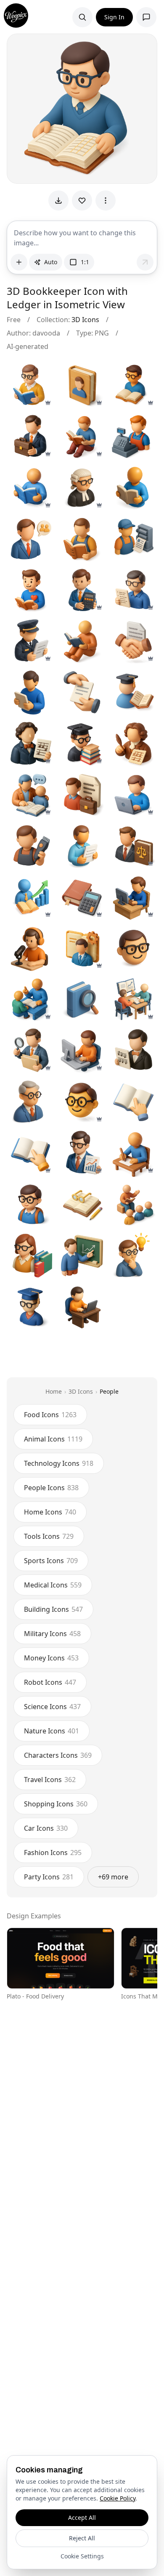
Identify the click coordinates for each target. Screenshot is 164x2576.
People (109, 1391)
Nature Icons (52, 1731)
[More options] (106, 200)
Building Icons (53, 1609)
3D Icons (85, 320)
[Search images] (82, 17)
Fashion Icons (53, 1853)
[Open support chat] (146, 17)
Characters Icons (58, 1755)
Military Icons (52, 1634)
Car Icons (46, 1828)
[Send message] (145, 262)
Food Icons (50, 1415)
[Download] (58, 200)
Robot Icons (50, 1682)
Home (54, 1391)
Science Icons (52, 1707)
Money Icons (51, 1658)
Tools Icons (49, 1536)
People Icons (51, 1488)
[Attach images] (19, 262)
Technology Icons (59, 1463)
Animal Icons (53, 1439)
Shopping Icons (56, 1804)
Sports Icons (51, 1561)
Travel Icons (50, 1780)
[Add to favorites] (82, 200)
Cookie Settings (82, 2556)
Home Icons (50, 1512)
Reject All (82, 2538)
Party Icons (49, 1877)
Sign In (114, 17)
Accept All (82, 2517)
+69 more (113, 1877)
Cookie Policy (118, 2498)
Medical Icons (53, 1585)
